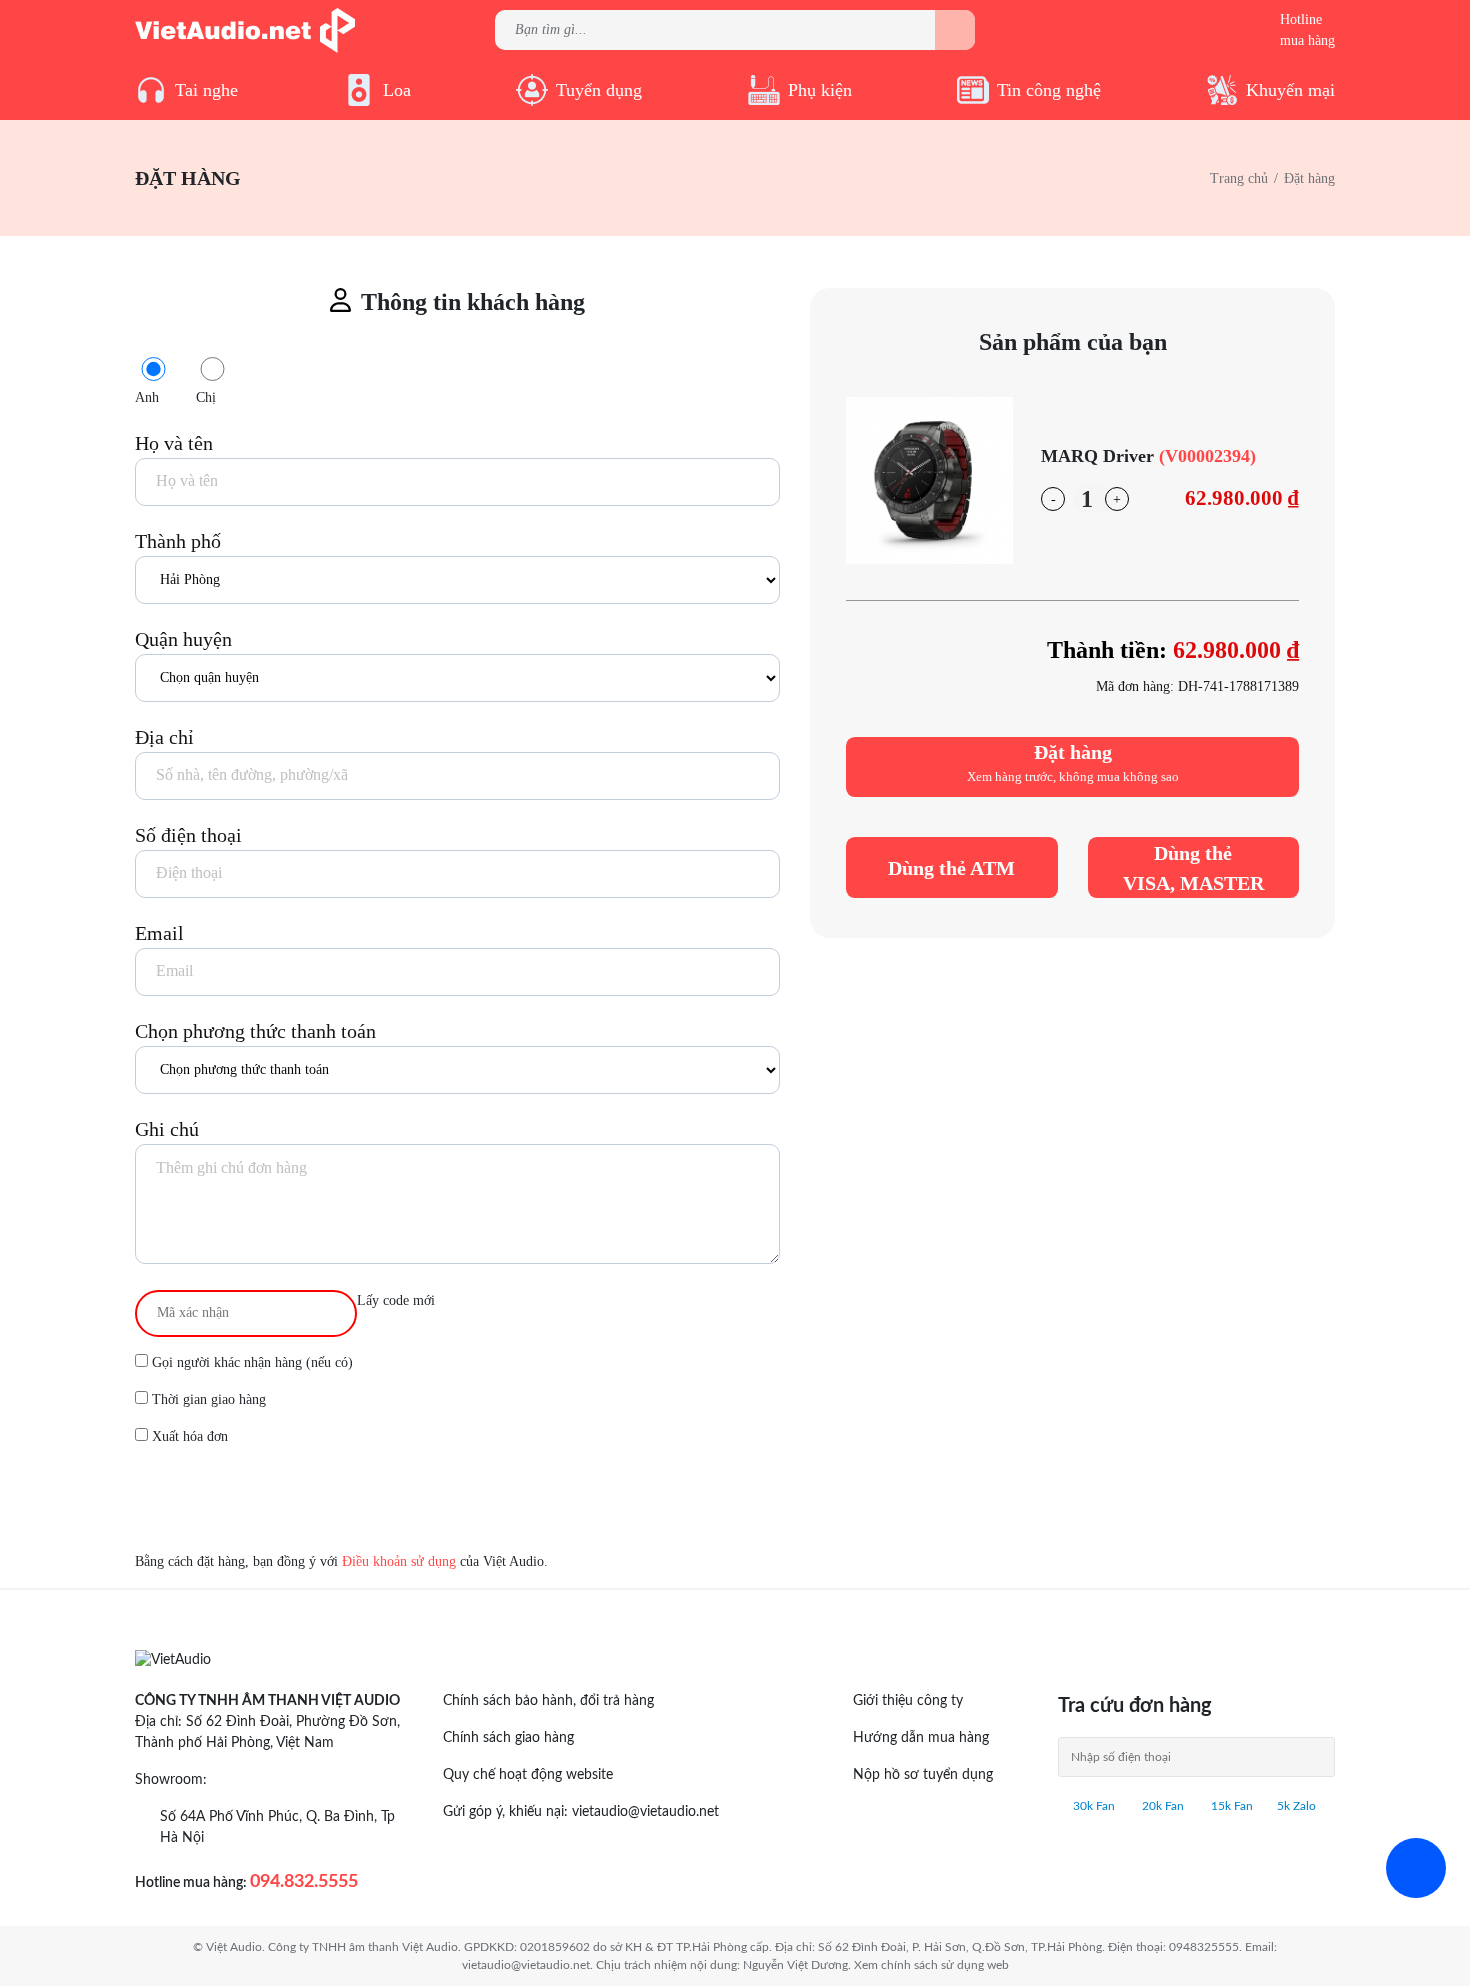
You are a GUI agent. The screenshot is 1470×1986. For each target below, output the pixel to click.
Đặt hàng (1073, 762)
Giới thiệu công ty (908, 1701)
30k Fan (1092, 1806)
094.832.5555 (304, 1882)
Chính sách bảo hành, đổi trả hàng (548, 1701)
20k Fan (1161, 1806)
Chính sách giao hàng (508, 1738)
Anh (147, 397)
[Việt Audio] (245, 28)
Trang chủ (1239, 178)
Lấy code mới (396, 1300)
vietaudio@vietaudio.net (645, 1812)
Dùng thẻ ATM (951, 868)
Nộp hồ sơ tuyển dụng (923, 1775)
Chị (206, 397)
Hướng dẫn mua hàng (921, 1738)
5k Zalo (1296, 1806)
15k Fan (1230, 1806)
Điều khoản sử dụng (399, 1561)
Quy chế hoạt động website (528, 1775)
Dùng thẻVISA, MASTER (1193, 868)
